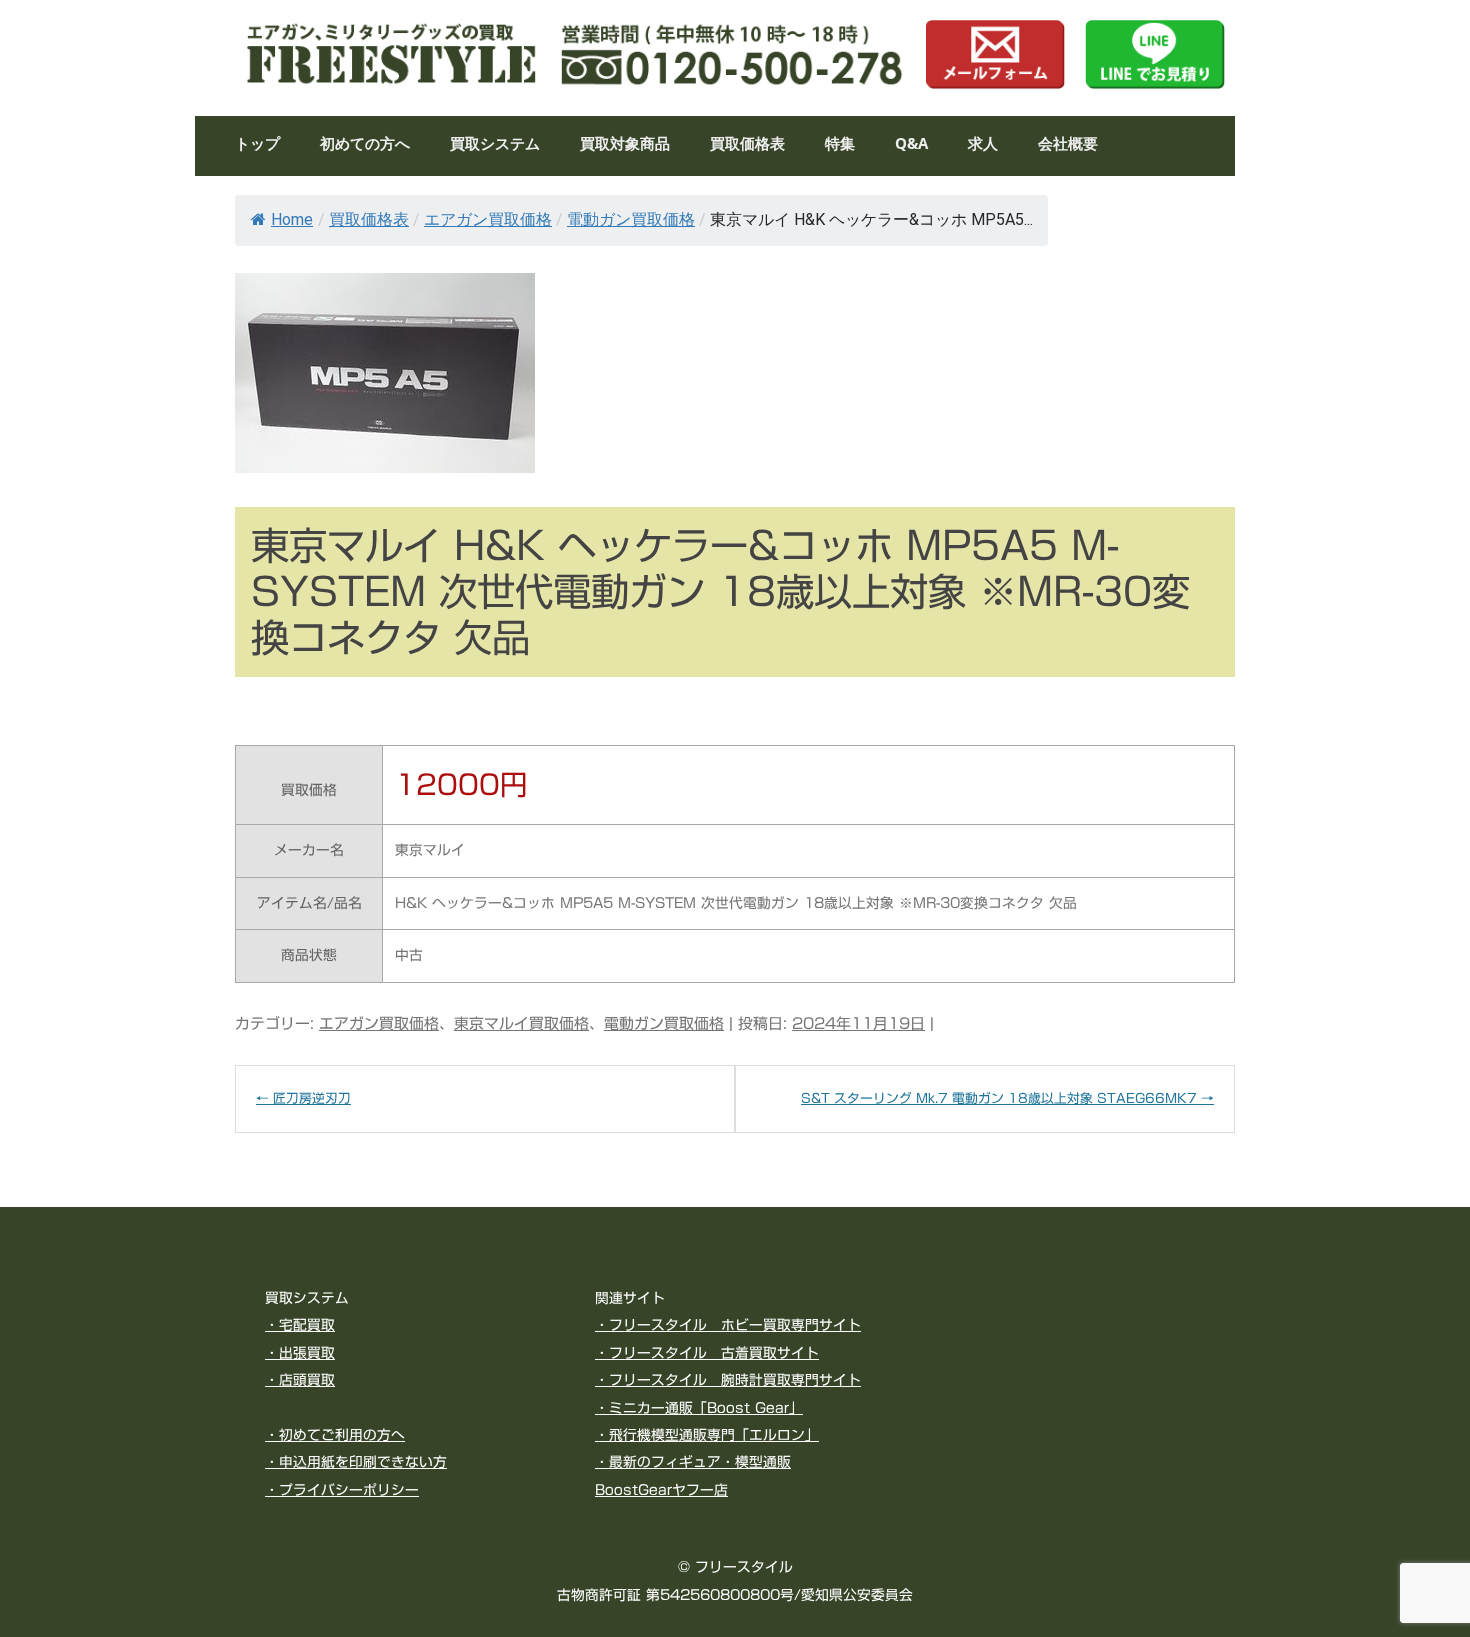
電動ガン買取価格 (631, 219)
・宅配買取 (300, 1325)
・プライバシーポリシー (342, 1490)
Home (292, 219)
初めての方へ (365, 144)
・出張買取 (300, 1353)
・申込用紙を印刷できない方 (356, 1462)
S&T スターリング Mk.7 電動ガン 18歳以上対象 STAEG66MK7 (1007, 1098)
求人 (983, 144)
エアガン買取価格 (488, 219)
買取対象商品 (625, 144)
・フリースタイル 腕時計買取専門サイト (728, 1380)
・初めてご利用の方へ (335, 1435)
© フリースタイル (735, 1567)
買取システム (495, 144)
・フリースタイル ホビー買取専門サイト (728, 1325)
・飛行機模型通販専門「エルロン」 (707, 1435)
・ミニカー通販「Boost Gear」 (699, 1408)
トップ (257, 144)
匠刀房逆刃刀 (303, 1098)
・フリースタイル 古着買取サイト (707, 1353)
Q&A (911, 144)
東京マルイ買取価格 (521, 1023)
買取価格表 (747, 144)
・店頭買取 (300, 1380)
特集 (840, 144)
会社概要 (1068, 144)
